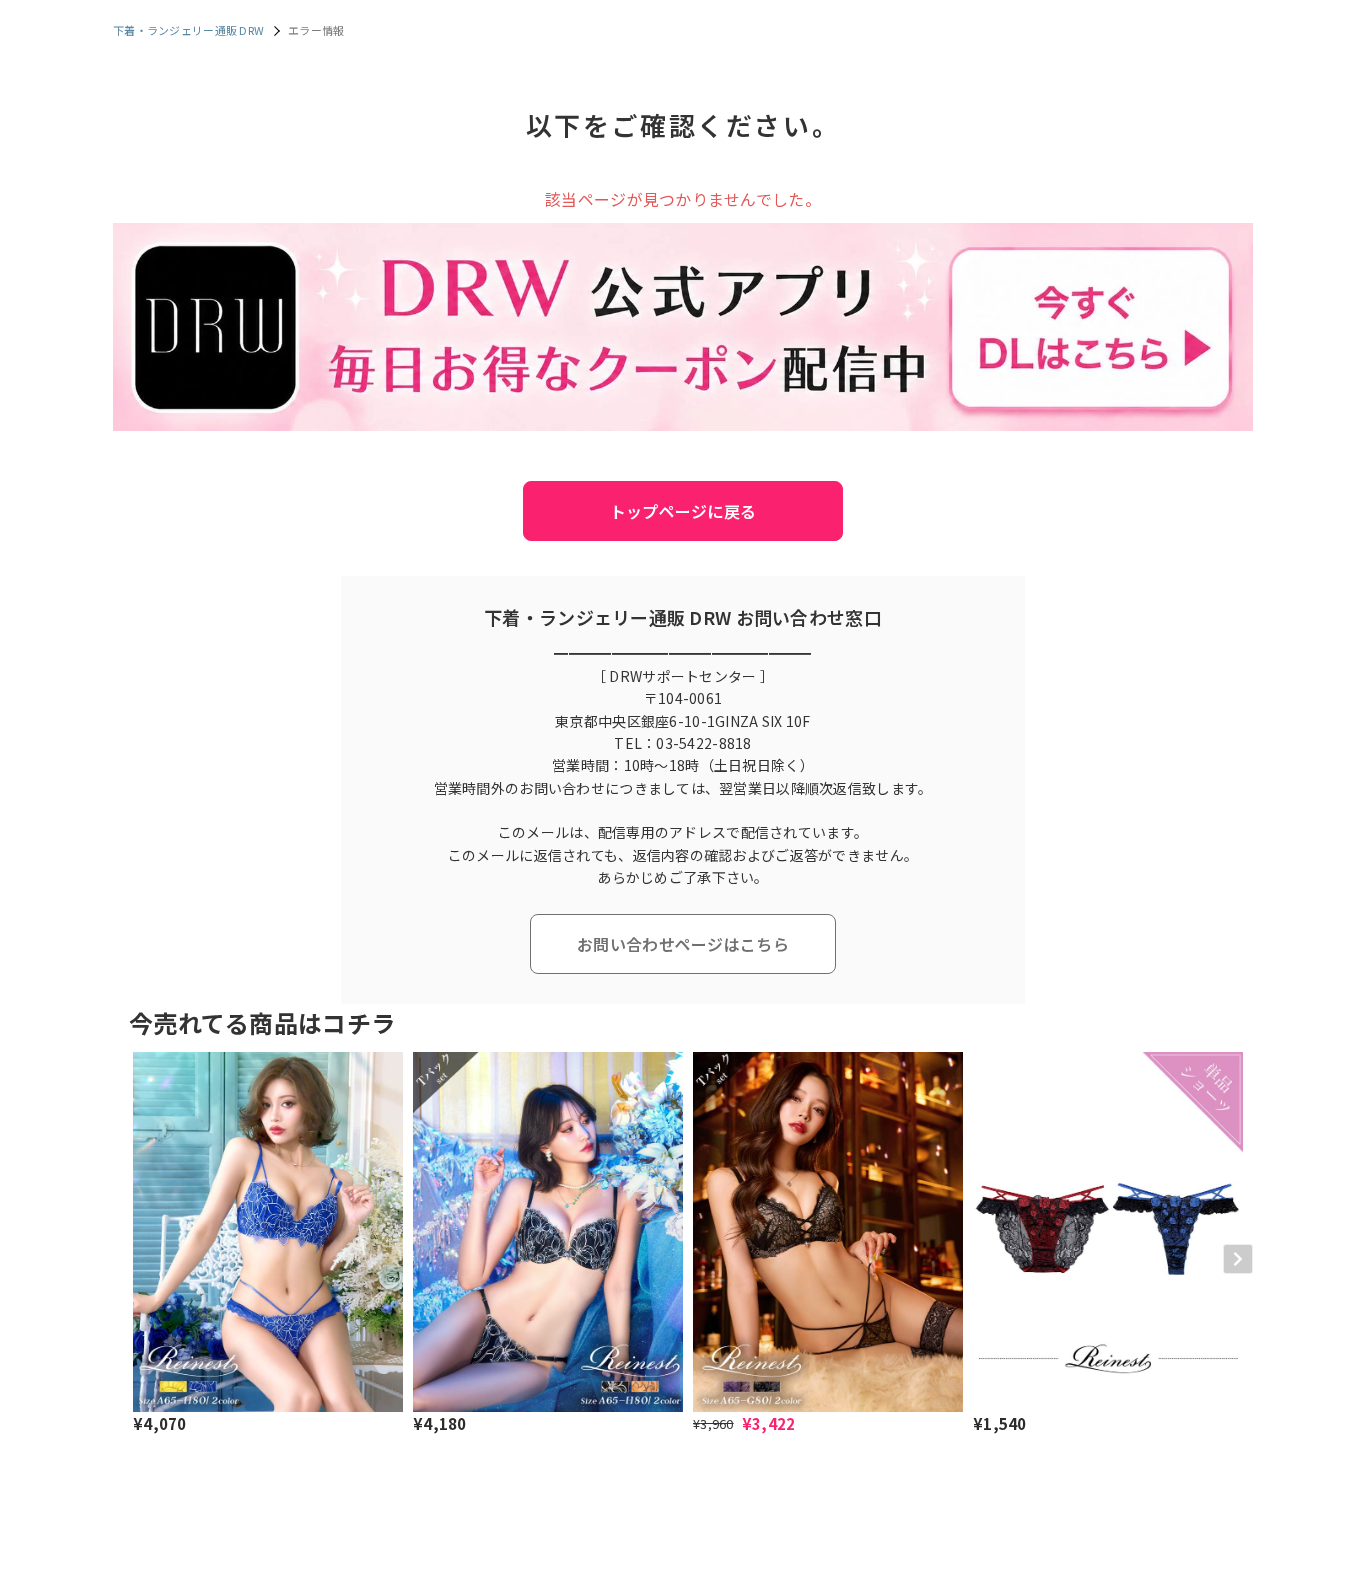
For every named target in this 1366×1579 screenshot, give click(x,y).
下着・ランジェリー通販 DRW (188, 30)
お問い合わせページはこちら (683, 944)
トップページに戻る (683, 511)
